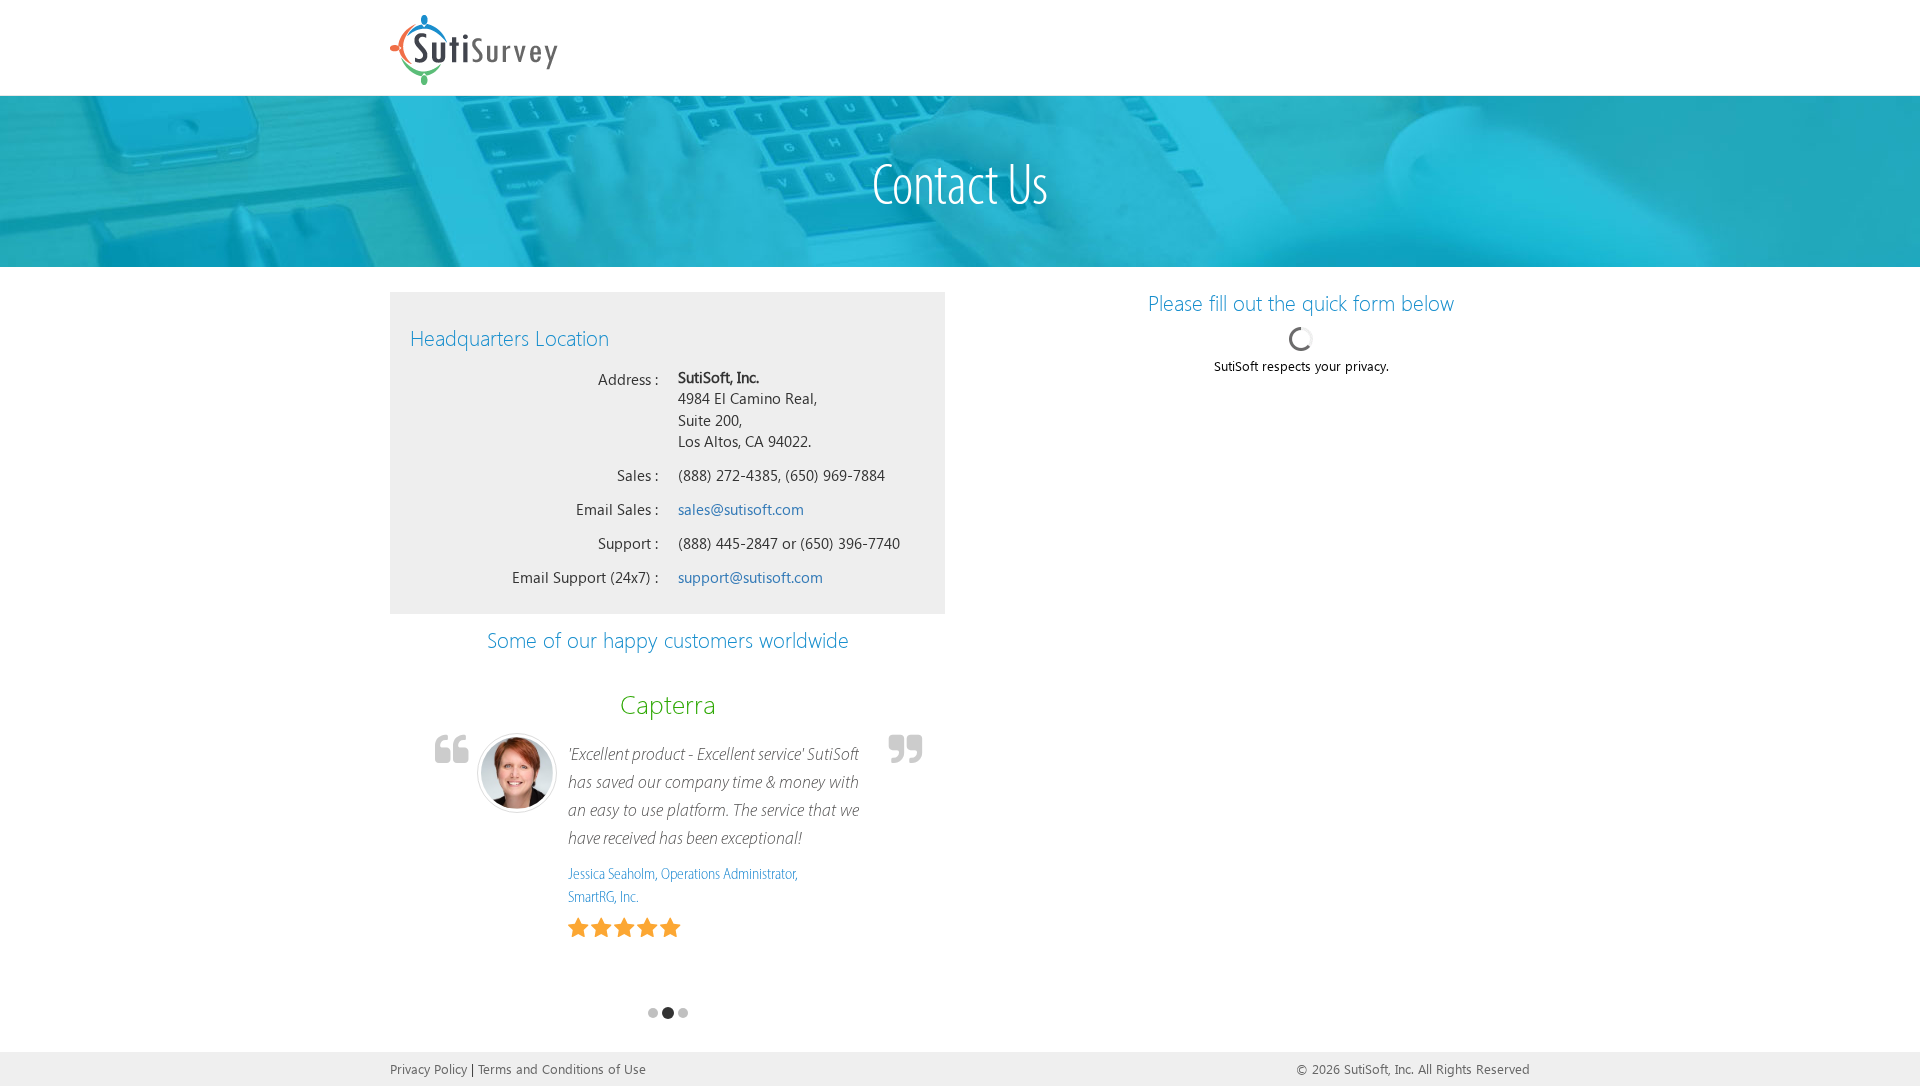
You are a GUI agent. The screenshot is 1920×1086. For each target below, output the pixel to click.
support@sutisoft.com (750, 577)
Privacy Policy (428, 1068)
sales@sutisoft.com (741, 509)
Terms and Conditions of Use (562, 1068)
